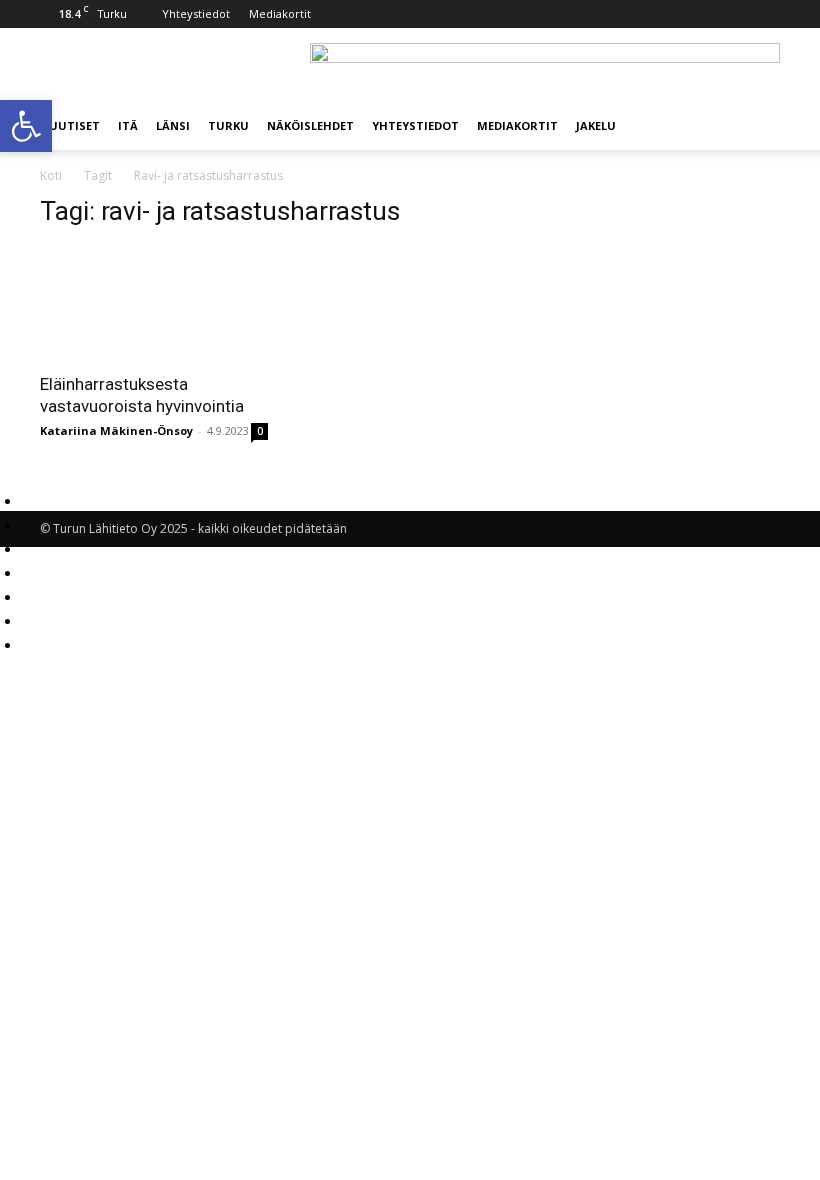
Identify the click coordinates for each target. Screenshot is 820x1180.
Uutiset (74, 125)
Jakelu (596, 125)
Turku (228, 125)
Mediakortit (280, 13)
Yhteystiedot (196, 13)
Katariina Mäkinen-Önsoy (116, 430)
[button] (756, 126)
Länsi (173, 125)
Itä (128, 125)
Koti (51, 175)
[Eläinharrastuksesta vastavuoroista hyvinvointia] (154, 303)
